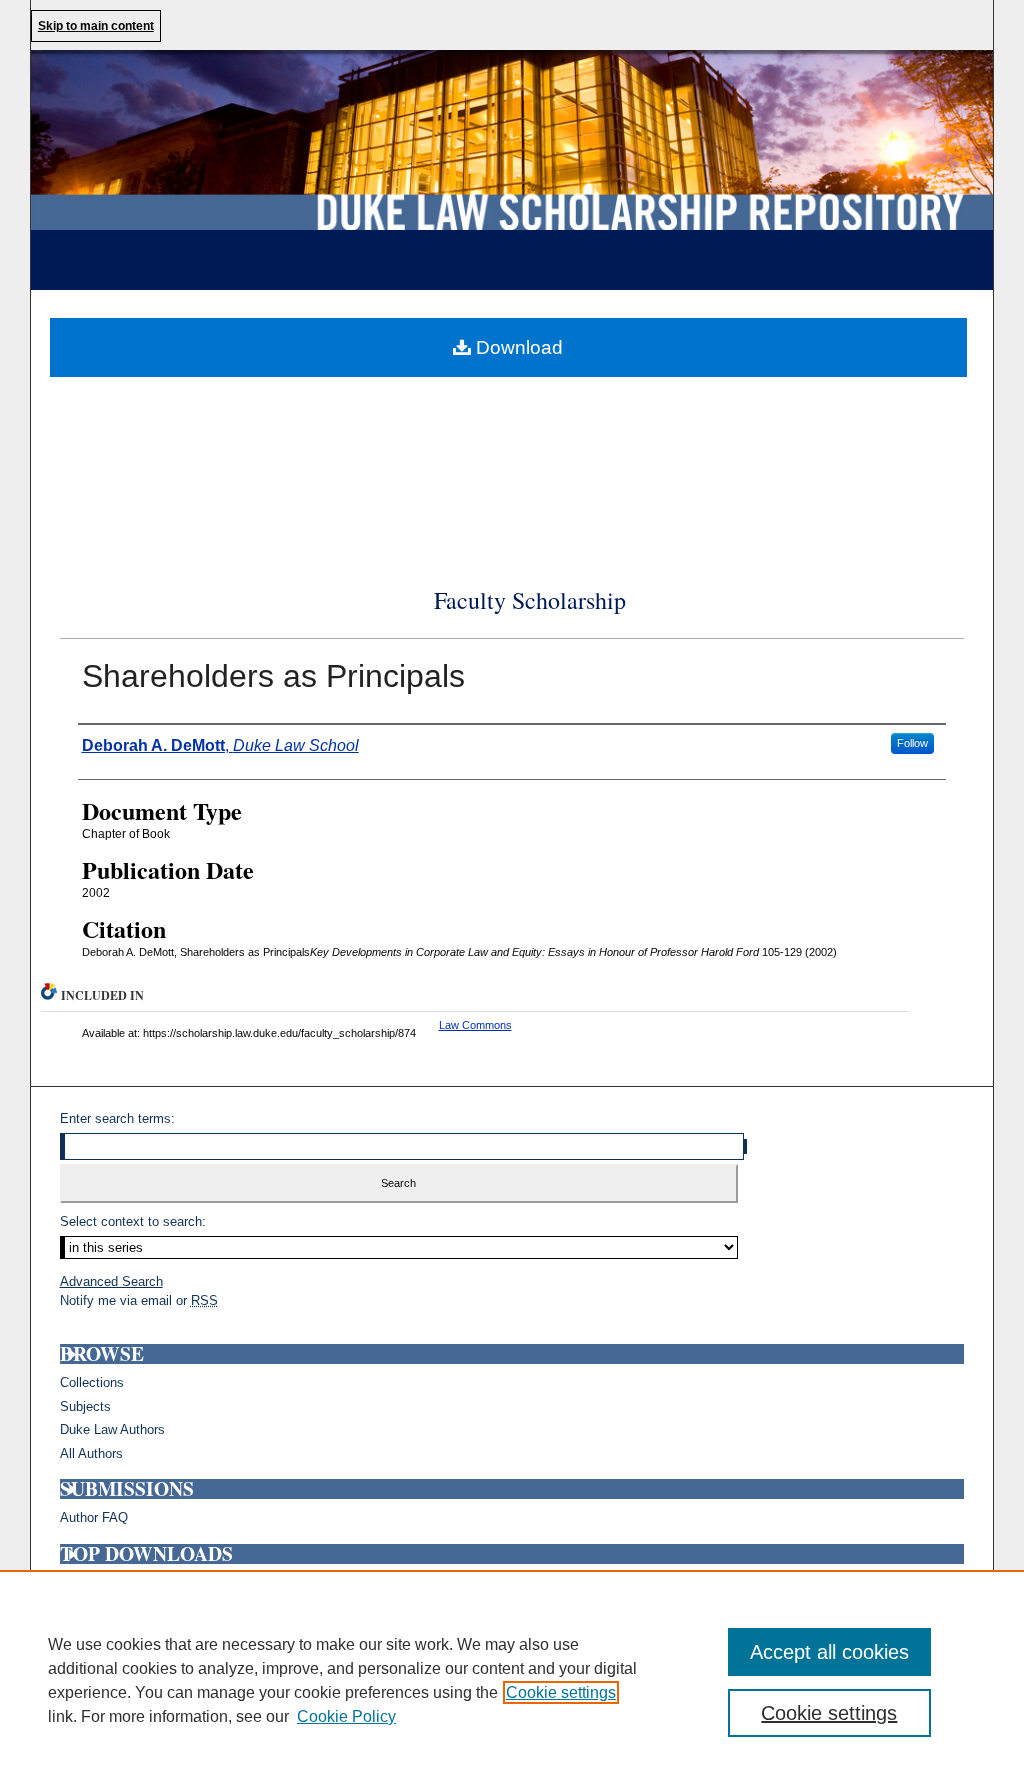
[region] (512, 1680)
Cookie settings (561, 1692)
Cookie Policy (346, 1716)
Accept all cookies (829, 1652)
